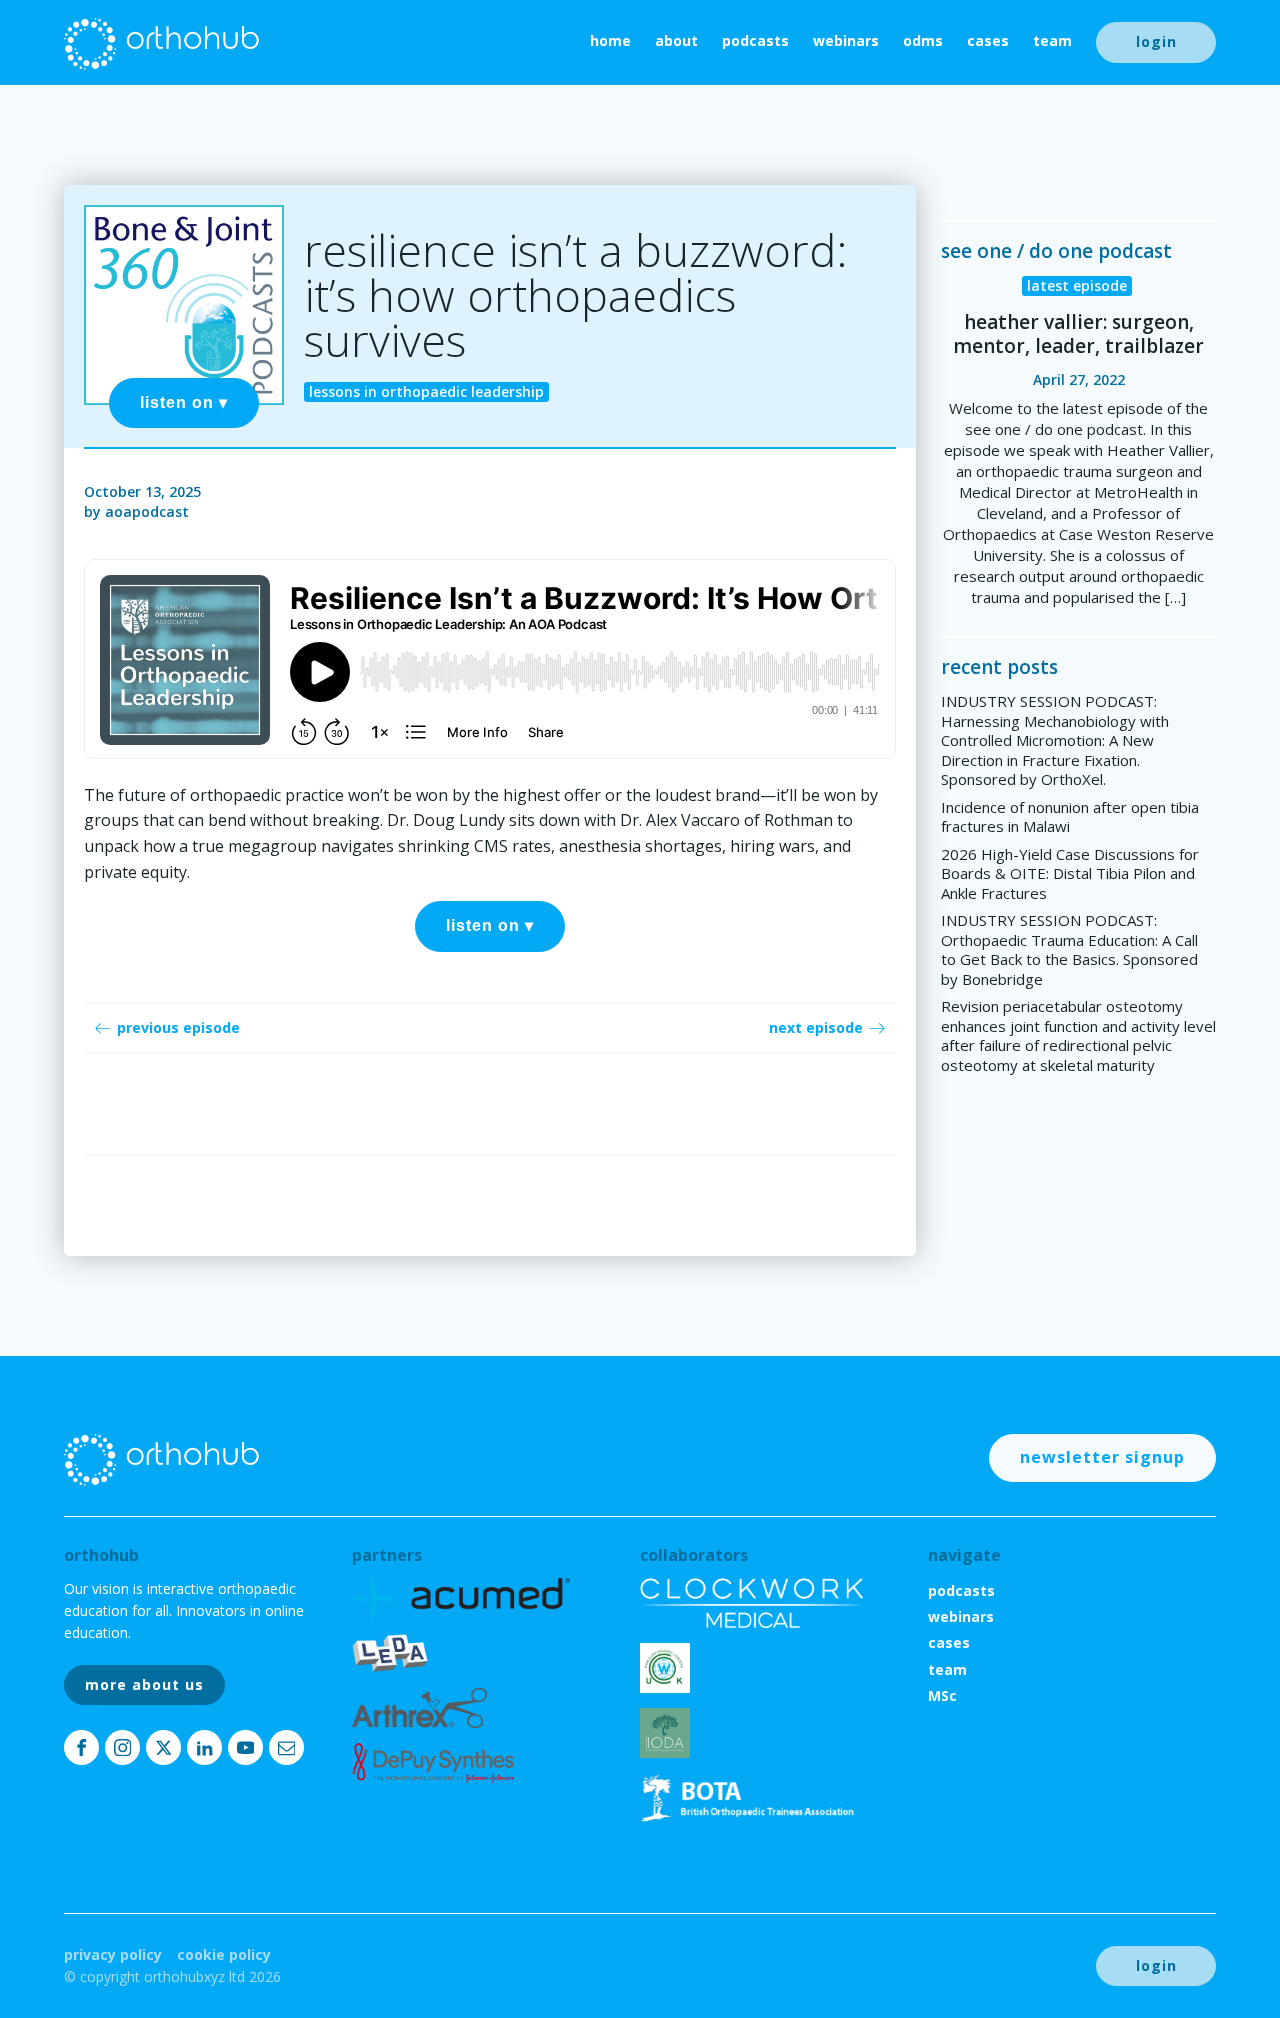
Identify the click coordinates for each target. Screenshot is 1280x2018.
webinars (846, 40)
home (610, 40)
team (1052, 40)
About (676, 40)
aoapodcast (147, 511)
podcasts (755, 40)
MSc (942, 1695)
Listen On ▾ (184, 402)
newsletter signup (1102, 1457)
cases (988, 40)
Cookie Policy (224, 1954)
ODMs (923, 40)
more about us (144, 1684)
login (1156, 41)
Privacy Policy (113, 1954)
